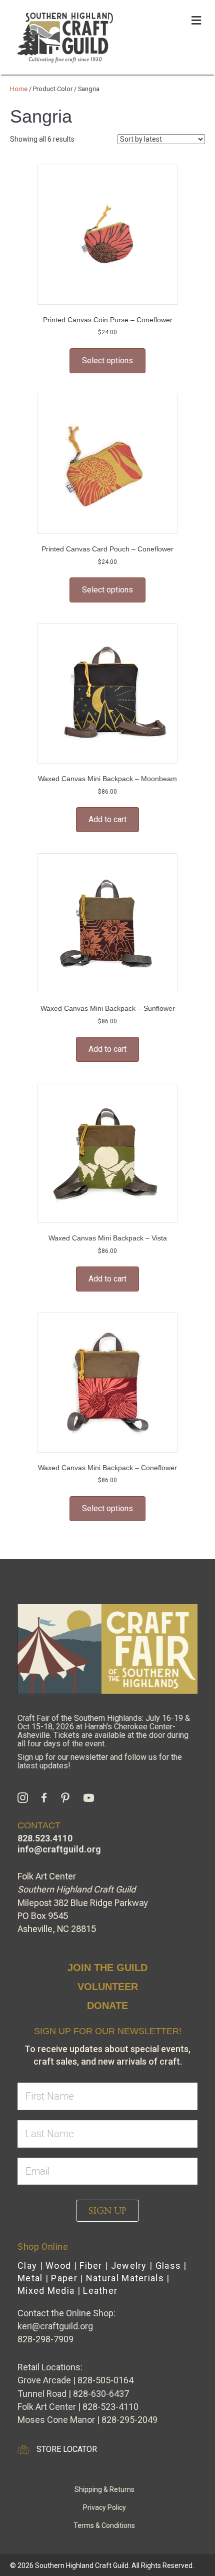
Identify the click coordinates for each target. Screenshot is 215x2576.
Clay (27, 2266)
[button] (107, 2211)
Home (19, 89)
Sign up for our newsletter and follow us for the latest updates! (100, 1761)
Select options (107, 361)
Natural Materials (125, 2278)
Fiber (91, 2266)
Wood (58, 2266)
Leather (100, 2291)
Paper (64, 2278)
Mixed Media (46, 2291)
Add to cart (107, 819)
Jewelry (129, 2266)
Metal (30, 2278)
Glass (168, 2266)
